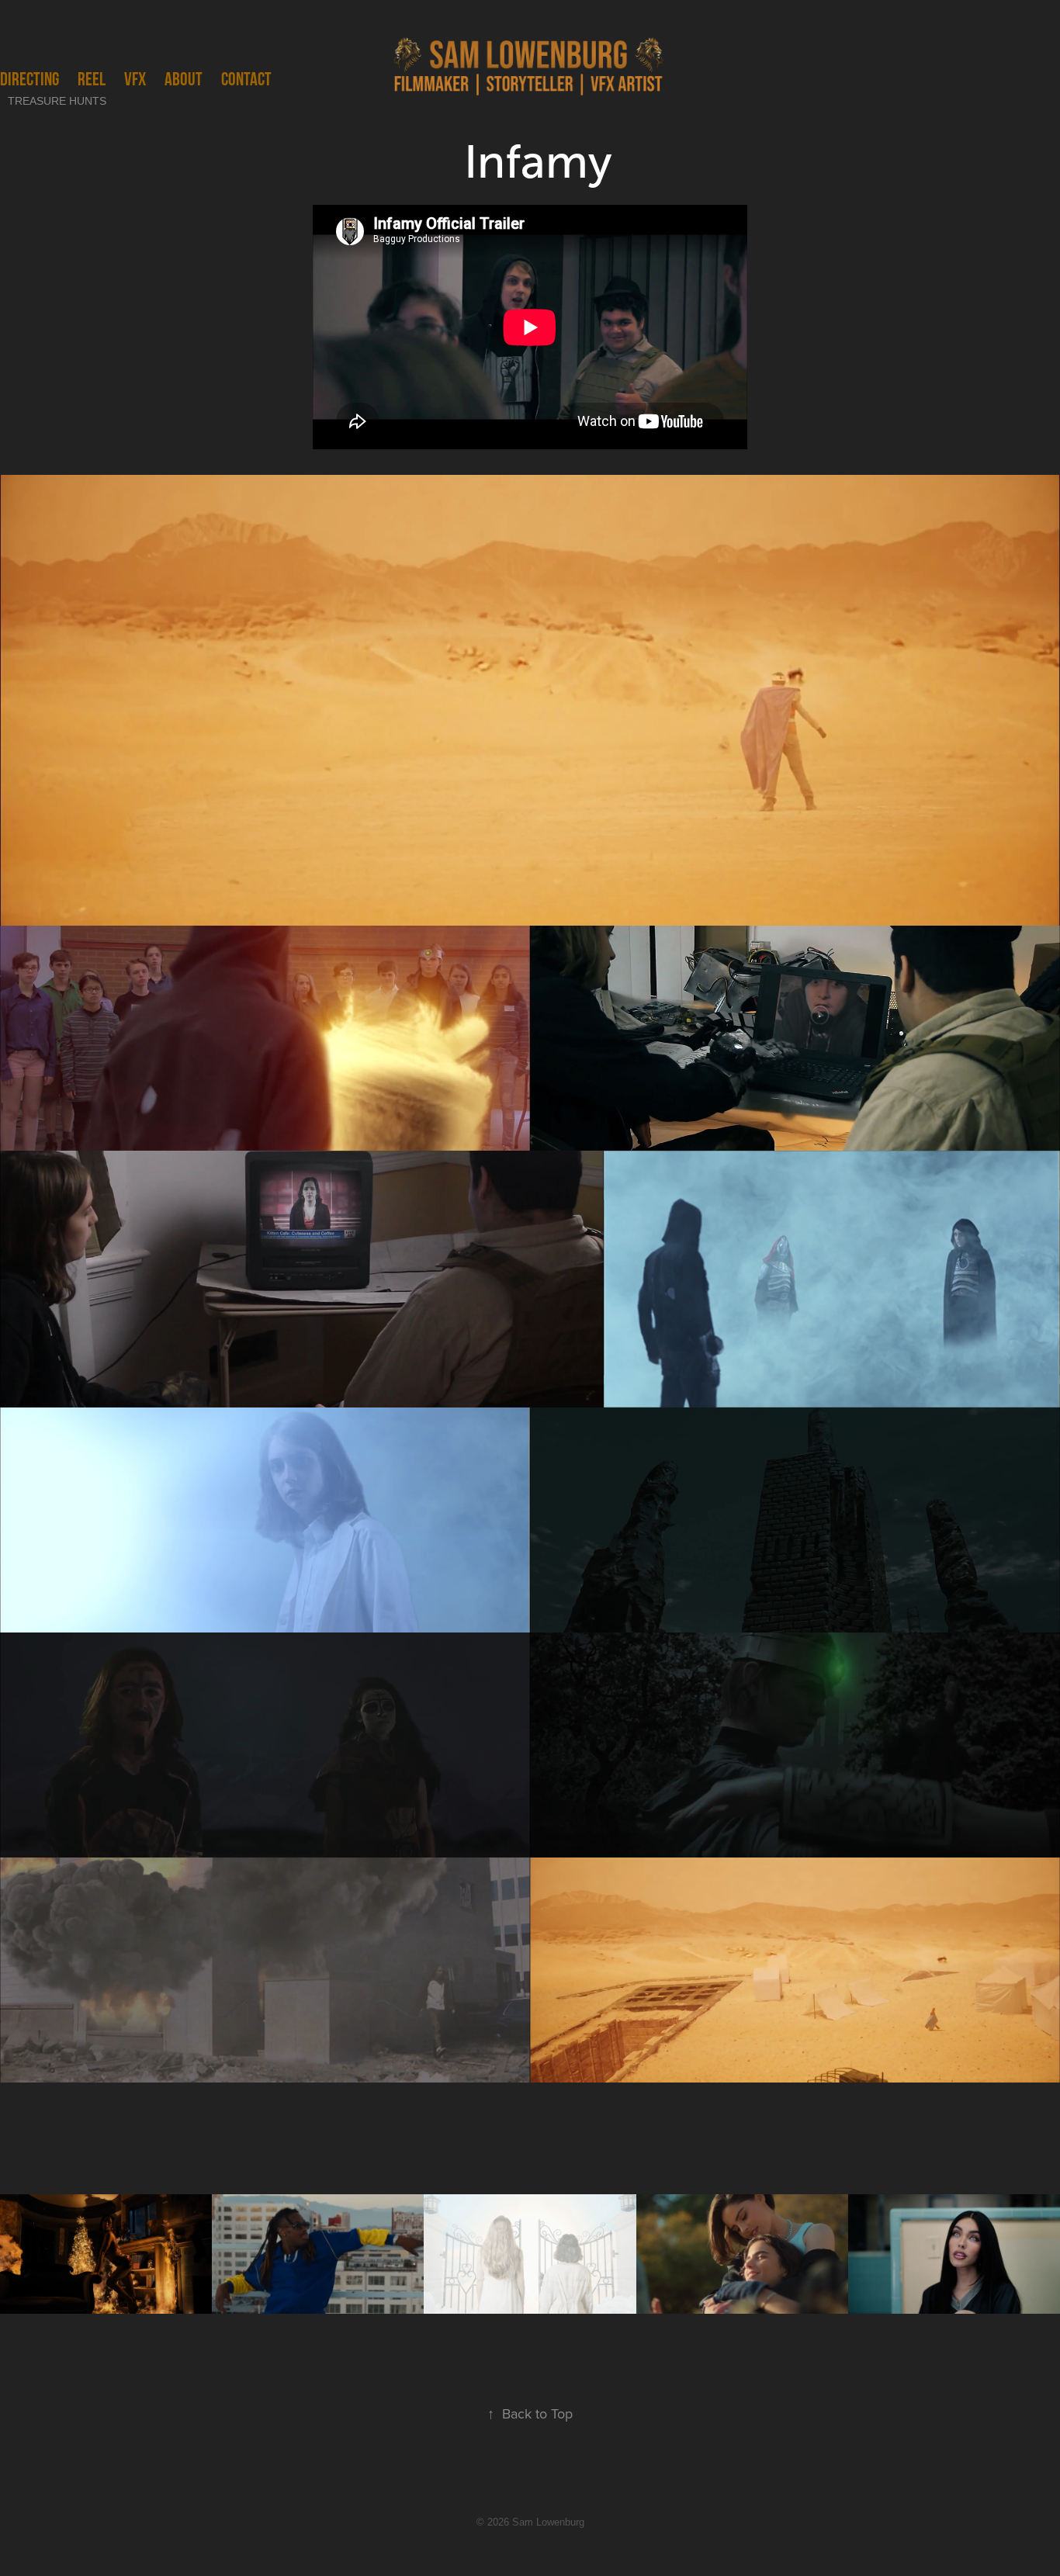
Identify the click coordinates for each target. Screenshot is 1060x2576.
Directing (29, 79)
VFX (135, 79)
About (184, 79)
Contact (246, 79)
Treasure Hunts (57, 101)
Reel (92, 79)
